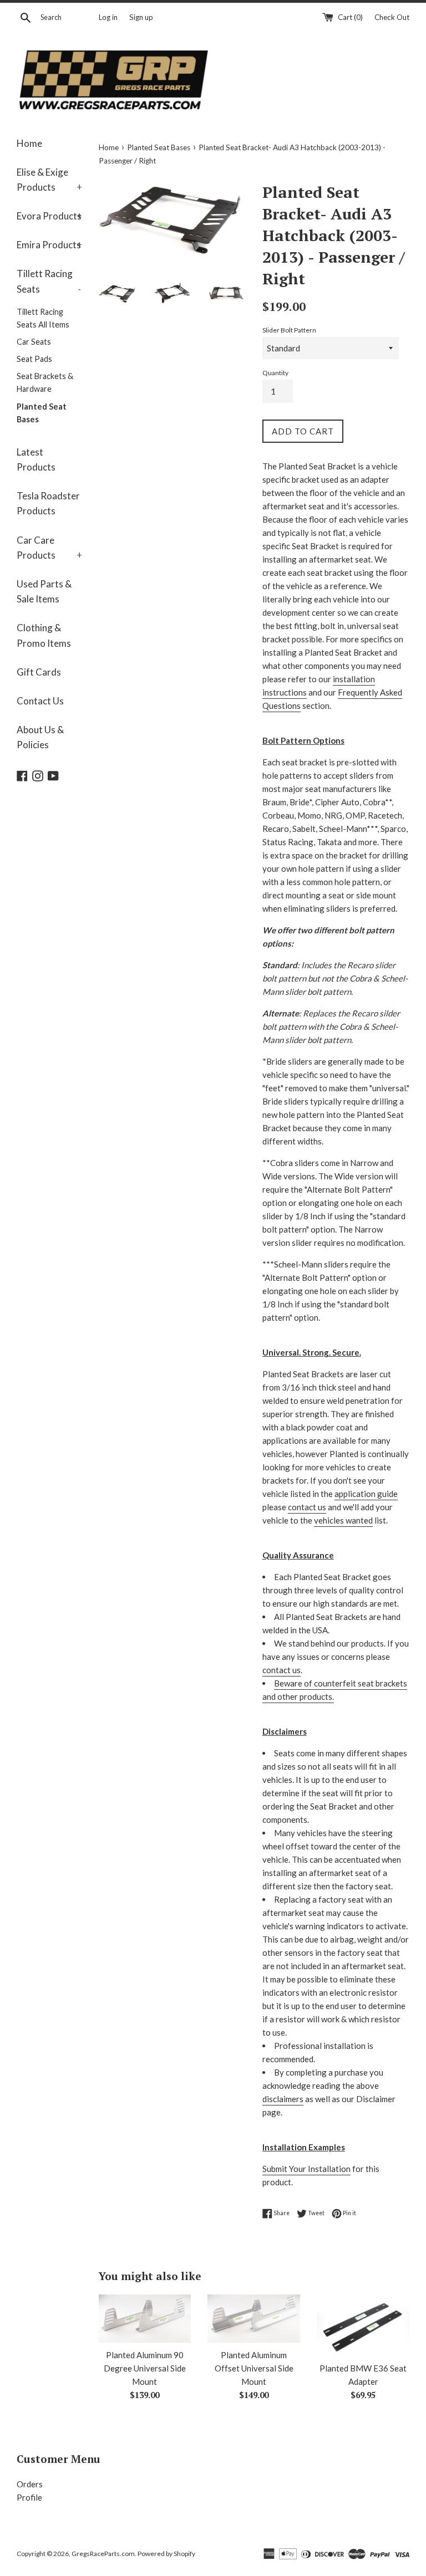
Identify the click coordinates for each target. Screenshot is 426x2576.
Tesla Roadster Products (48, 503)
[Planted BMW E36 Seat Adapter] (363, 2325)
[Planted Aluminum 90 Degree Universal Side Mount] (145, 2319)
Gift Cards (39, 672)
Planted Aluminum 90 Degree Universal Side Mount (145, 2368)
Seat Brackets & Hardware (45, 382)
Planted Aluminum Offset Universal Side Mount (254, 2368)
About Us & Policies (40, 737)
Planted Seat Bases (42, 413)
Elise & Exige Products (49, 180)
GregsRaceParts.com (103, 2554)
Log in (108, 17)
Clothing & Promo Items (44, 635)
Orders (30, 2484)
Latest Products (36, 459)
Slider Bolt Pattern (289, 330)
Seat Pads (34, 359)
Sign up (141, 17)
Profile (29, 2497)
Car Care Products (49, 548)
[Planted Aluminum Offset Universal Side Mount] (254, 2319)
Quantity (275, 373)
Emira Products (49, 245)
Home (29, 143)
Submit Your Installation (306, 2169)
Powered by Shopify (166, 2554)
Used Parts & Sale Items (44, 591)
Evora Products (49, 216)
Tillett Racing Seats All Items (43, 318)
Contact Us (40, 701)
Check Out (392, 17)
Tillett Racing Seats (49, 281)
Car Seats (34, 342)
